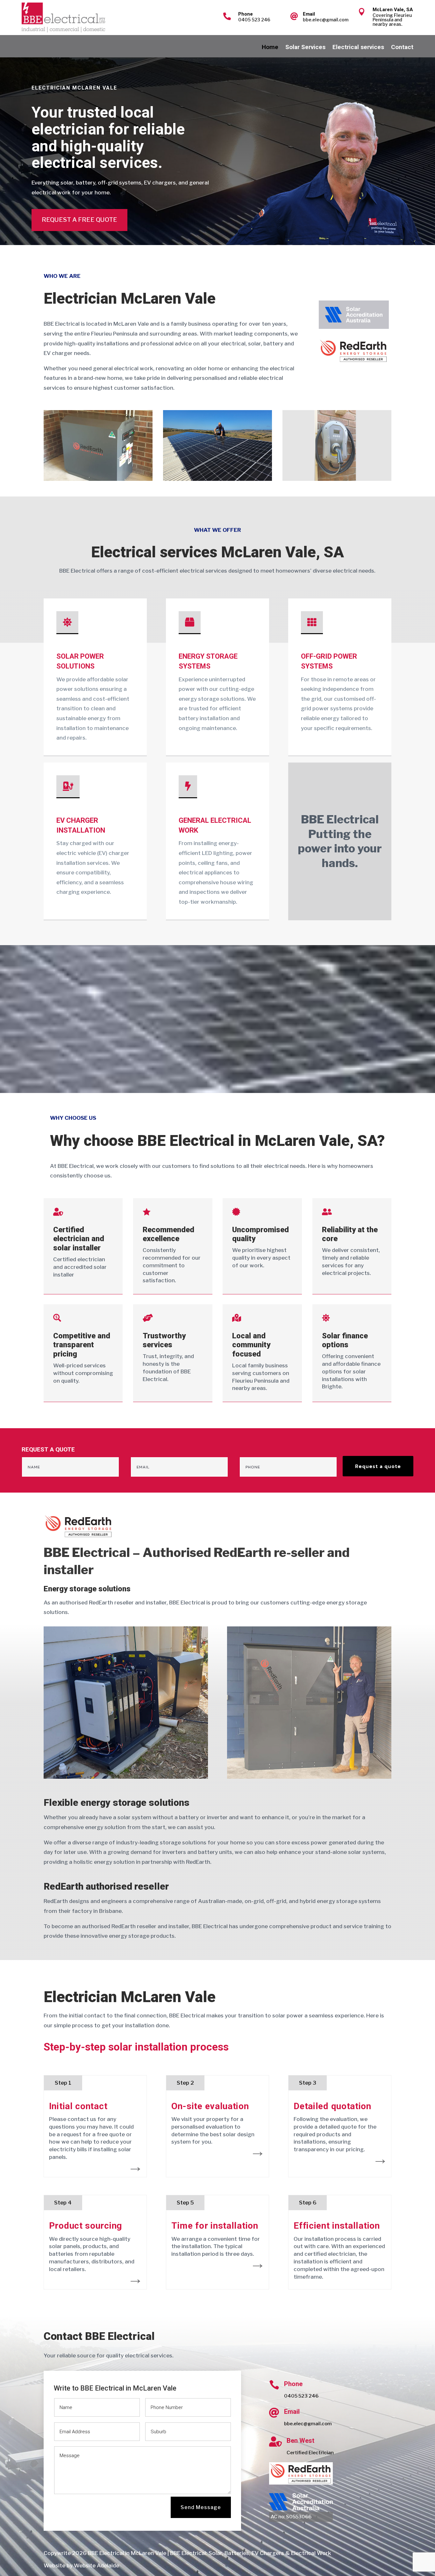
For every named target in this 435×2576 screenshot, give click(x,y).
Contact (402, 48)
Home (270, 48)
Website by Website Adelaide (81, 2565)
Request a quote (378, 1466)
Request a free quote (79, 220)
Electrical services (358, 48)
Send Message (201, 2507)
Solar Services (305, 48)
